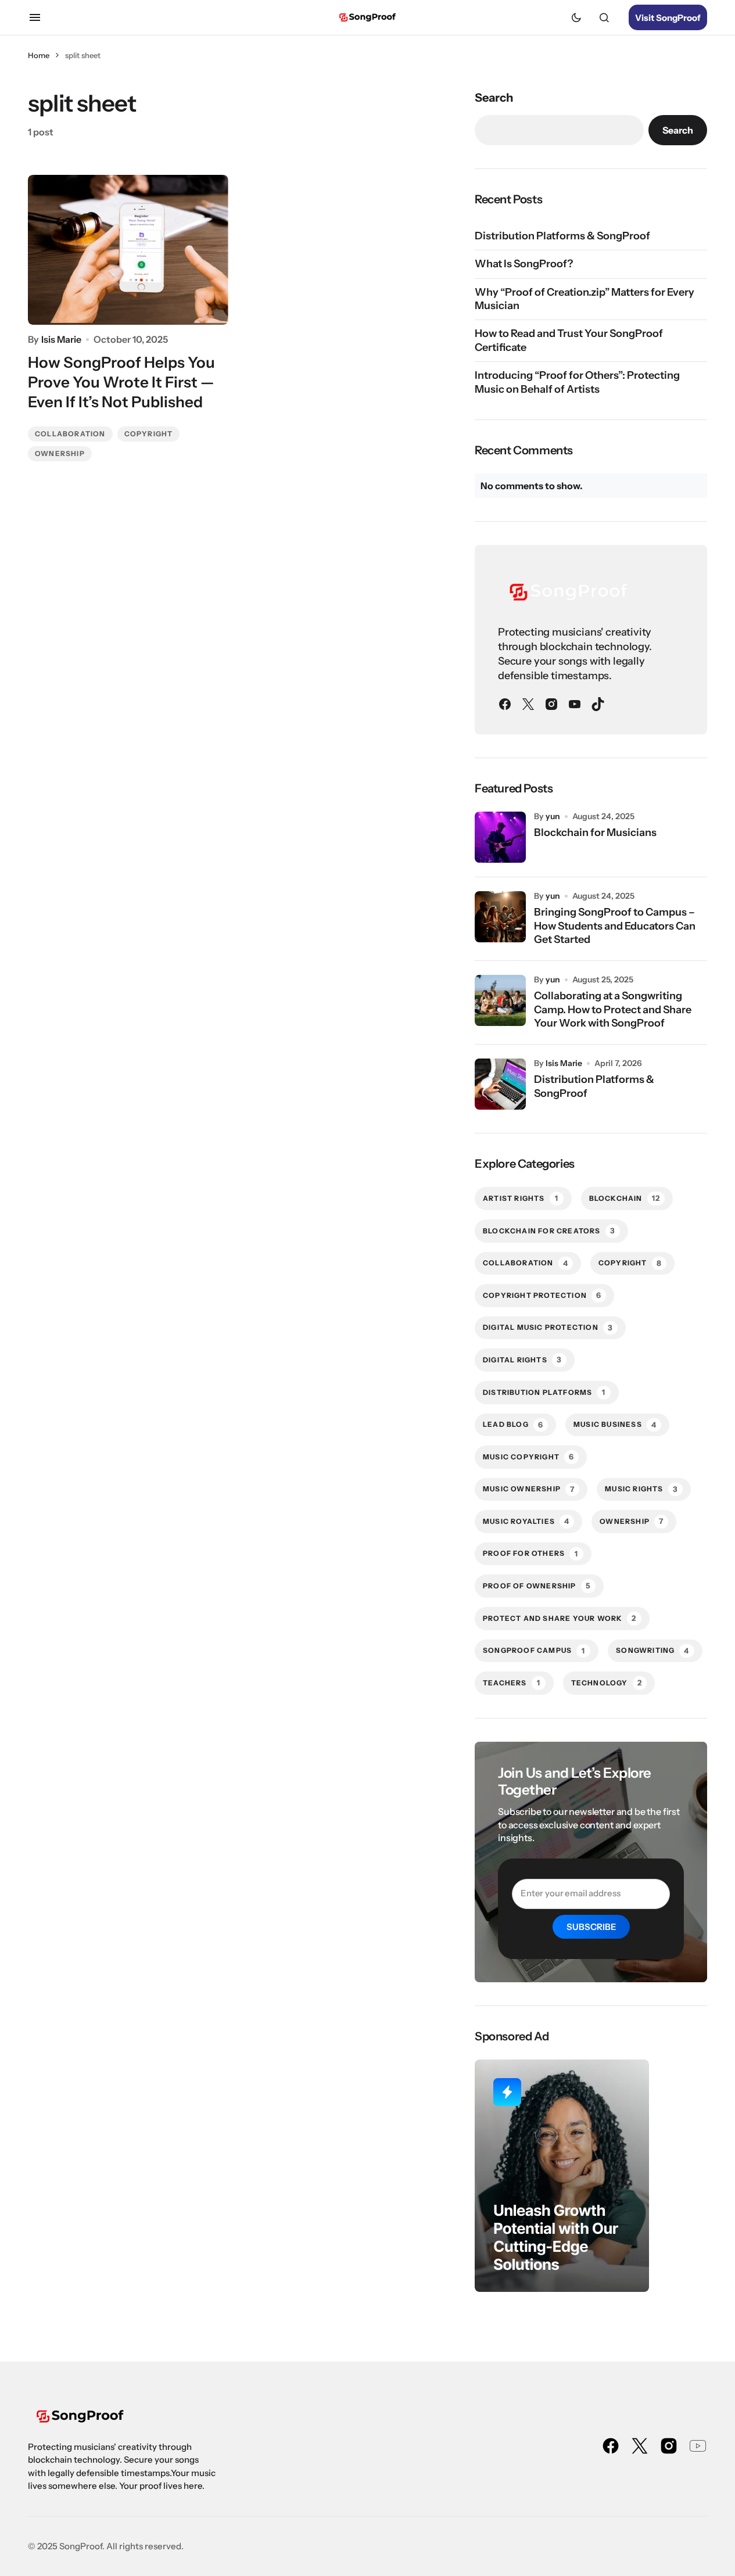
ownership (60, 453)
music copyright (528, 1456)
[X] (528, 704)
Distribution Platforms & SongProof (562, 236)
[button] (35, 17)
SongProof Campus (534, 1651)
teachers (512, 1682)
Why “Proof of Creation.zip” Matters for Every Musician (585, 299)
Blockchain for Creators (549, 1230)
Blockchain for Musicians (595, 833)
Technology (607, 1682)
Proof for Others (530, 1554)
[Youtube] (575, 704)
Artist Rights (521, 1198)
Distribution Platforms (544, 1392)
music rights (641, 1489)
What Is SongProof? (524, 264)
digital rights (522, 1359)
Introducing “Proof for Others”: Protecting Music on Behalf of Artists (577, 382)
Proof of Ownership (537, 1585)
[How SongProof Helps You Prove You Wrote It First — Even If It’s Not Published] (128, 250)
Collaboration (70, 434)
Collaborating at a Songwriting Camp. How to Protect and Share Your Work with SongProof (613, 1009)
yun (553, 816)
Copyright (149, 434)
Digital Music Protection (548, 1328)
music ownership (529, 1489)
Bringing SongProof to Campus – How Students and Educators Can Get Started (615, 926)
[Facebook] (505, 704)
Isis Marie (564, 1063)
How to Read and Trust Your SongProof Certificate (569, 340)
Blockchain (625, 1198)
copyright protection (542, 1295)
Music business (615, 1425)
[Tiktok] (598, 704)
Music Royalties (526, 1521)
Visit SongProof (668, 18)
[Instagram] (551, 704)
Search (494, 98)
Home (39, 55)
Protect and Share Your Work (560, 1618)
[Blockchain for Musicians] (500, 837)
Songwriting (652, 1651)
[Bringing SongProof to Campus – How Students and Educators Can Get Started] (500, 917)
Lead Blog (513, 1425)
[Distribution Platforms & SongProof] (500, 1084)
